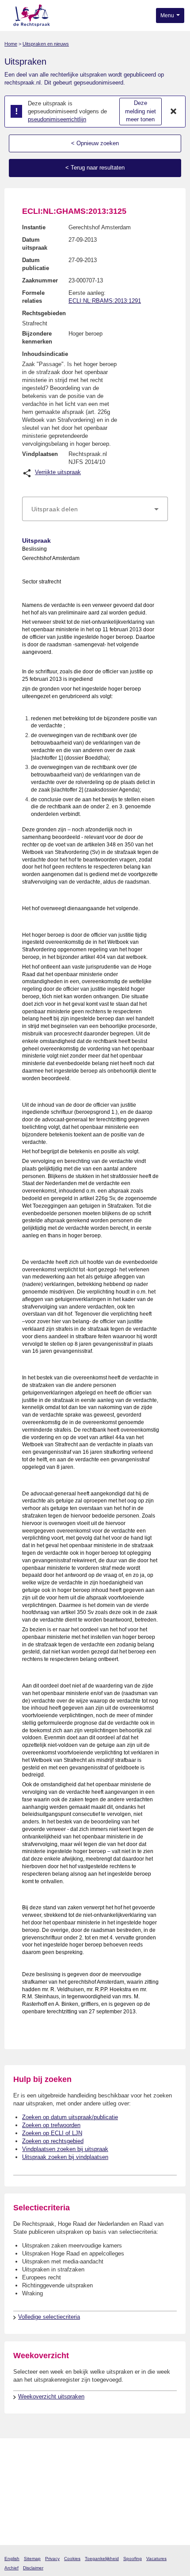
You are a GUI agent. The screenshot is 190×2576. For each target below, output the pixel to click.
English (12, 2559)
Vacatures (156, 2559)
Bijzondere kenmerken (37, 338)
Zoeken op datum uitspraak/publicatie (70, 2117)
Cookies (72, 2559)
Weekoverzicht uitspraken (51, 2396)
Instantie (34, 227)
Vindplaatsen (40, 454)
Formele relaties (33, 297)
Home (11, 44)
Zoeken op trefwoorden (51, 2125)
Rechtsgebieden (44, 313)
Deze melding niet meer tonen (141, 111)
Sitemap (32, 2559)
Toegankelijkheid (102, 2559)
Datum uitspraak (35, 244)
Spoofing (133, 2559)
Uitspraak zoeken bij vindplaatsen (65, 2157)
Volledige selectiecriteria (49, 2317)
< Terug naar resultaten (95, 168)
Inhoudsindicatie (45, 354)
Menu (168, 15)
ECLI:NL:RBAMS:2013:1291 (105, 301)
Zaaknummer (40, 280)
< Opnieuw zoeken (95, 143)
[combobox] (95, 509)
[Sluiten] (174, 112)
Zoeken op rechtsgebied (53, 2141)
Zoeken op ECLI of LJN (52, 2133)
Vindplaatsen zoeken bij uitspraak (65, 2149)
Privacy (52, 2559)
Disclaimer (33, 2568)
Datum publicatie (36, 264)
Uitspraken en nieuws (46, 44)
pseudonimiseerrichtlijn (57, 119)
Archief (11, 2568)
